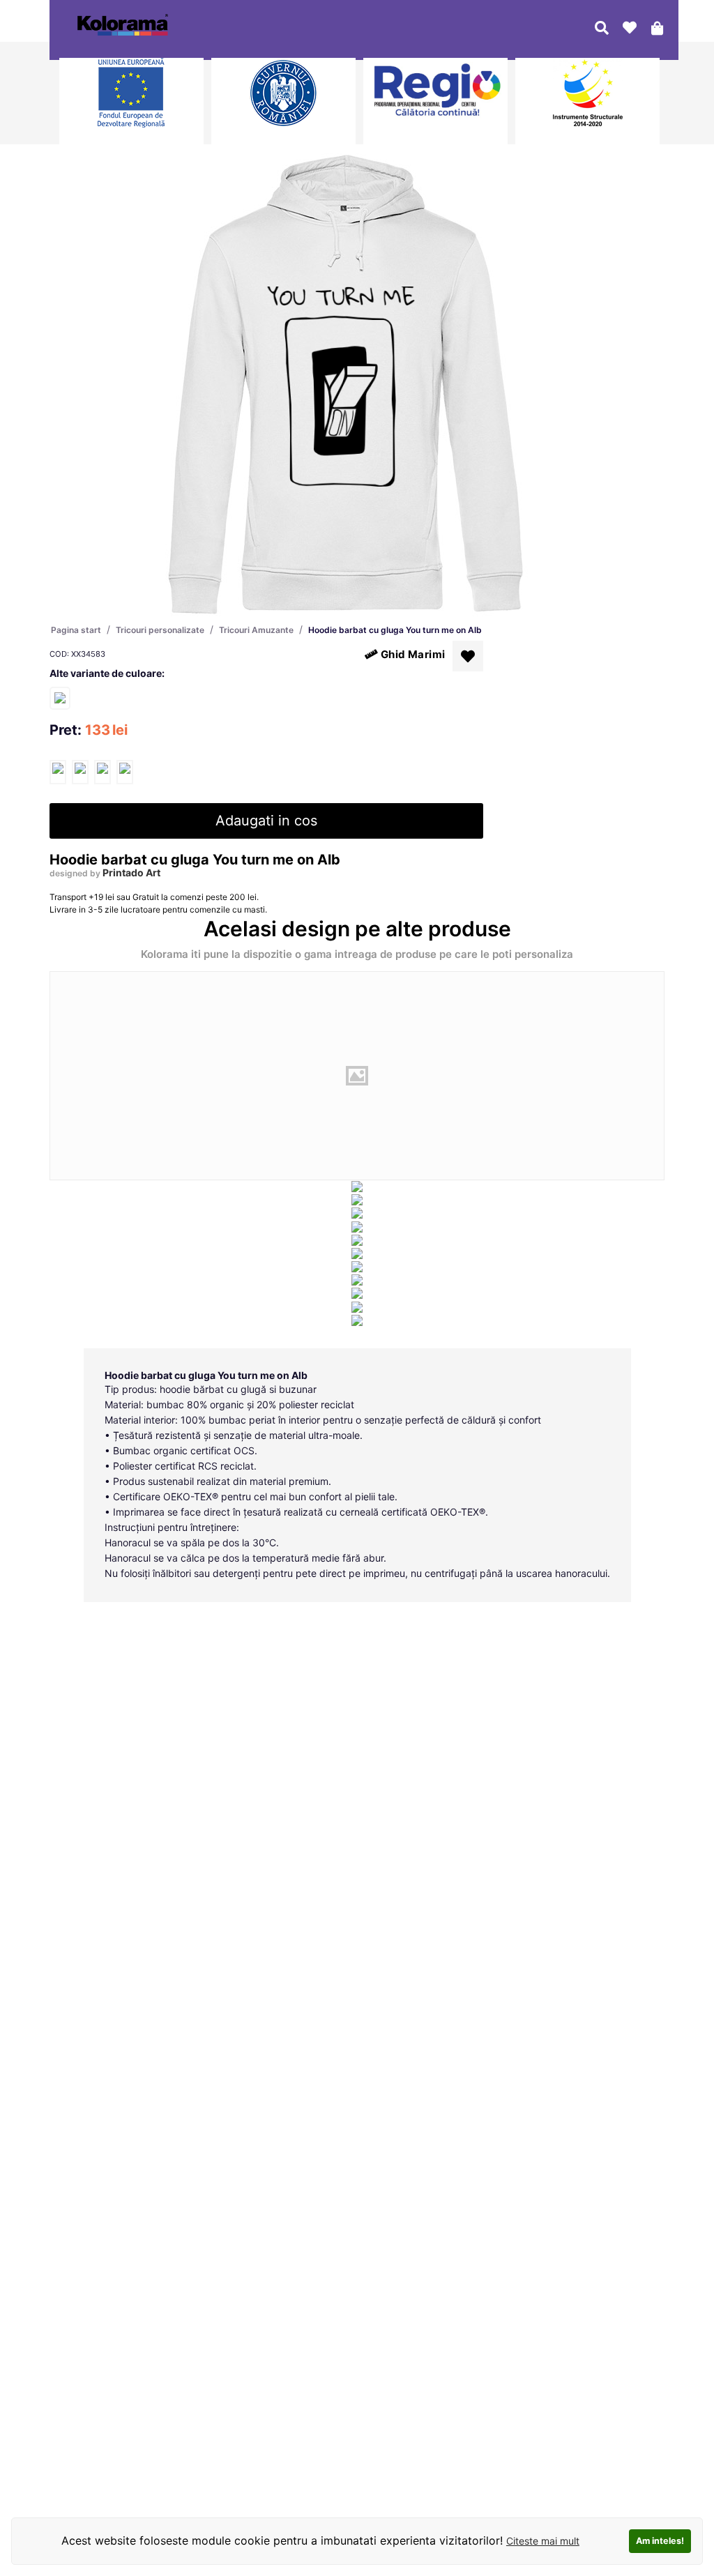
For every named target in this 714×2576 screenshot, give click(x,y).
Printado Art (131, 872)
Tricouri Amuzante (256, 630)
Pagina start (76, 630)
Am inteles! (660, 2541)
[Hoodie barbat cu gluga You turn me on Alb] (58, 772)
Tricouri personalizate (160, 630)
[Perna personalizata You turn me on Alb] (60, 698)
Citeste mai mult (543, 2541)
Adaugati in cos (266, 821)
